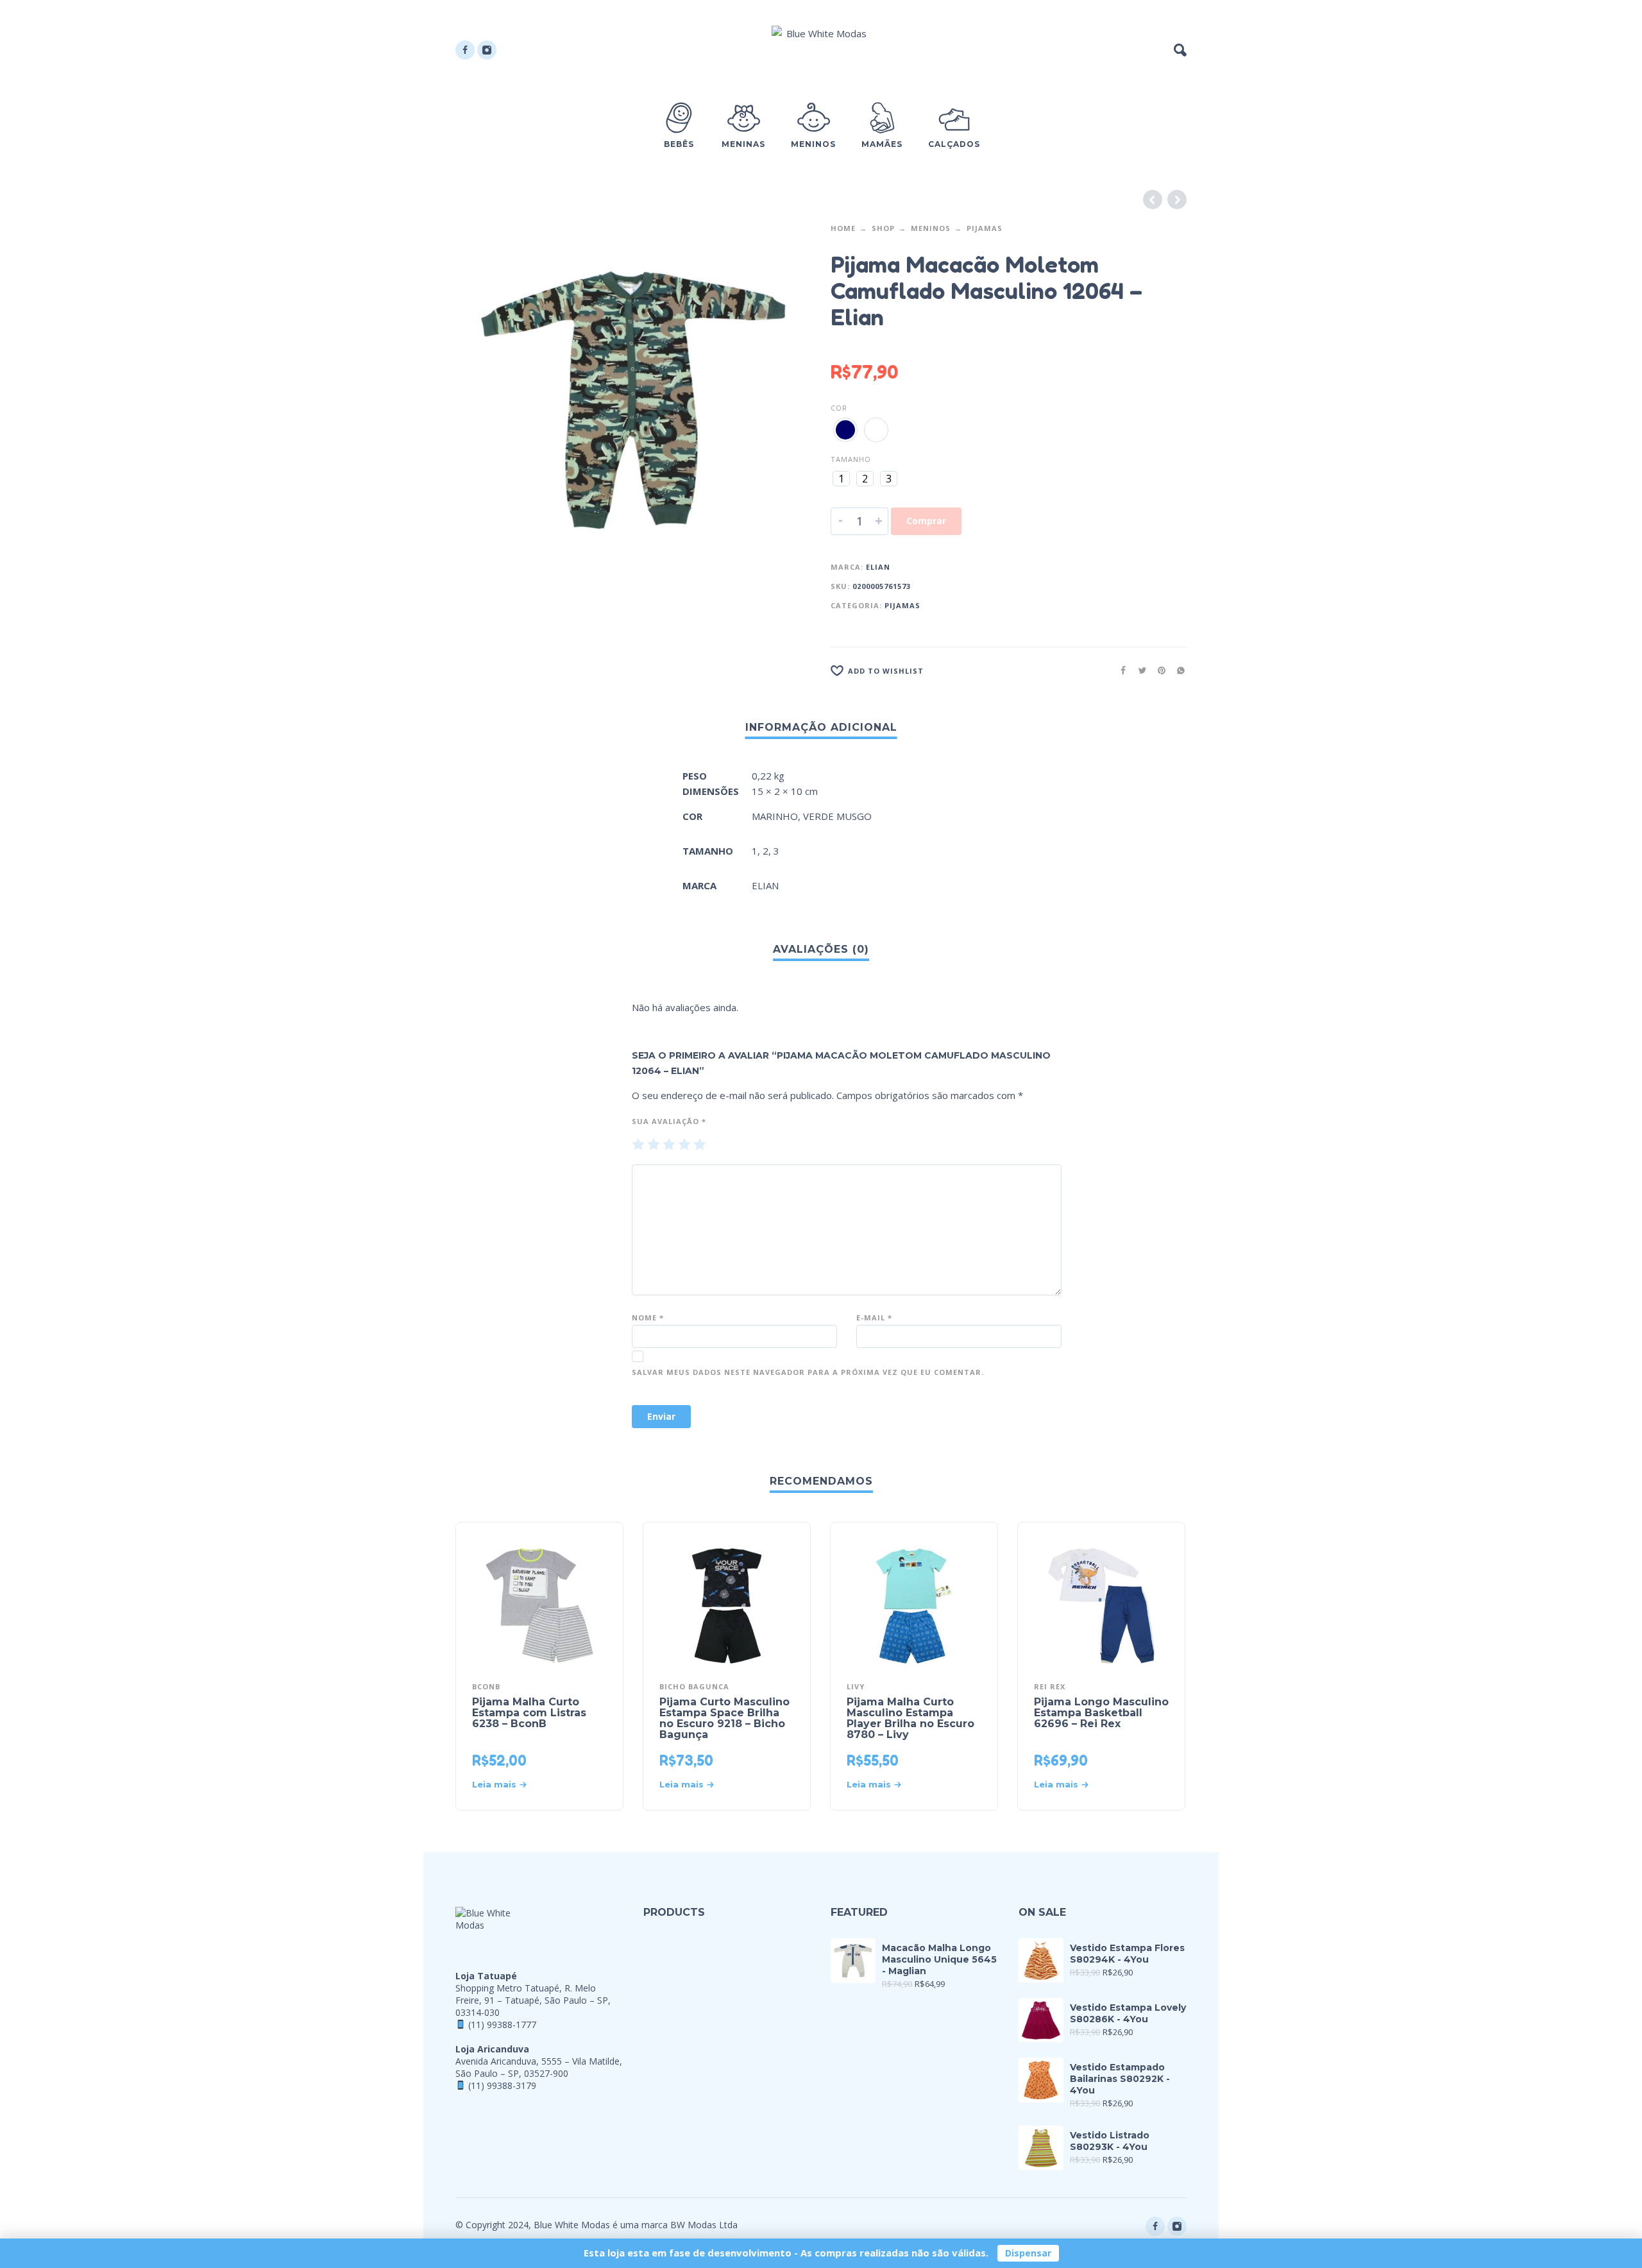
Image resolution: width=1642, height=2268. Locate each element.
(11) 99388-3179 (502, 2085)
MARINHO (775, 816)
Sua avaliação (669, 1121)
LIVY (856, 1686)
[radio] (845, 430)
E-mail (874, 1317)
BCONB (486, 1686)
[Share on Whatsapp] (1177, 670)
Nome (648, 1317)
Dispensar (1028, 2253)
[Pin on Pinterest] (1158, 670)
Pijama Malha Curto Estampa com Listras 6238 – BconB (529, 1713)
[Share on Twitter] (1138, 670)
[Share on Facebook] (1119, 670)
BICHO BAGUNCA (694, 1686)
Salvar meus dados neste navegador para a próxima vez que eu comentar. (808, 1372)
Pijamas (985, 228)
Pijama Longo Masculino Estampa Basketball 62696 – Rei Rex (1101, 1713)
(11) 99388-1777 (502, 2025)
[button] (1180, 50)
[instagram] (487, 50)
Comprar (926, 521)
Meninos (931, 228)
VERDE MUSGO (837, 816)
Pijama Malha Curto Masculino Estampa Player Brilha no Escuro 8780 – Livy (910, 1718)
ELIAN (878, 567)
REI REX (1050, 1686)
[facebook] (465, 50)
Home (843, 228)
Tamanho (851, 459)
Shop (883, 228)
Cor (839, 408)
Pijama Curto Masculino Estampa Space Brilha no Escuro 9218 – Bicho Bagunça (724, 1718)
